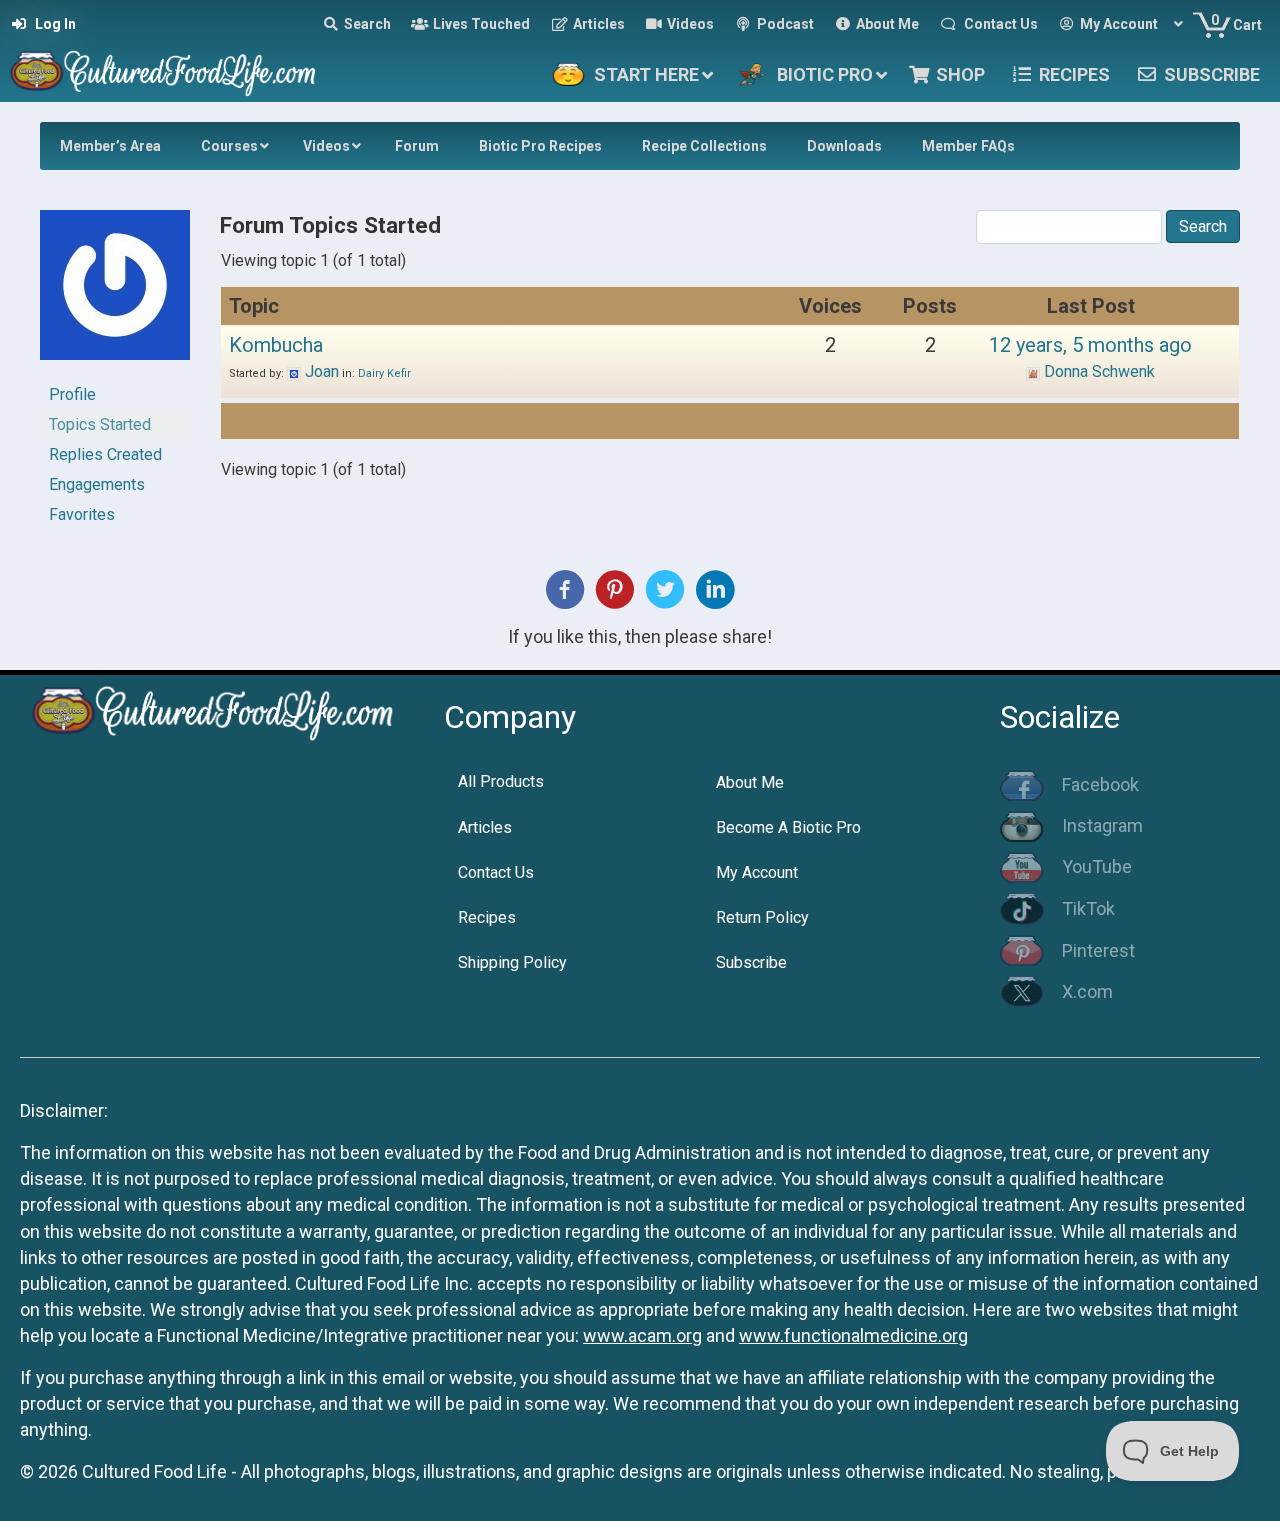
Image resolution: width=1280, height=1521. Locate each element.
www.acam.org (642, 1335)
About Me (750, 782)
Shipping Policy (512, 962)
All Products (501, 781)
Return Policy (762, 917)
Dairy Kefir (384, 373)
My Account (757, 872)
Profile (72, 394)
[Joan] (115, 293)
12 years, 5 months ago (1090, 345)
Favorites (82, 514)
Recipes (487, 917)
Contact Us (496, 872)
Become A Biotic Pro (788, 827)
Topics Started (100, 424)
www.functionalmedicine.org (853, 1335)
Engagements (97, 484)
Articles (485, 827)
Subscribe (751, 962)
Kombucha (276, 345)
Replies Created (105, 454)
